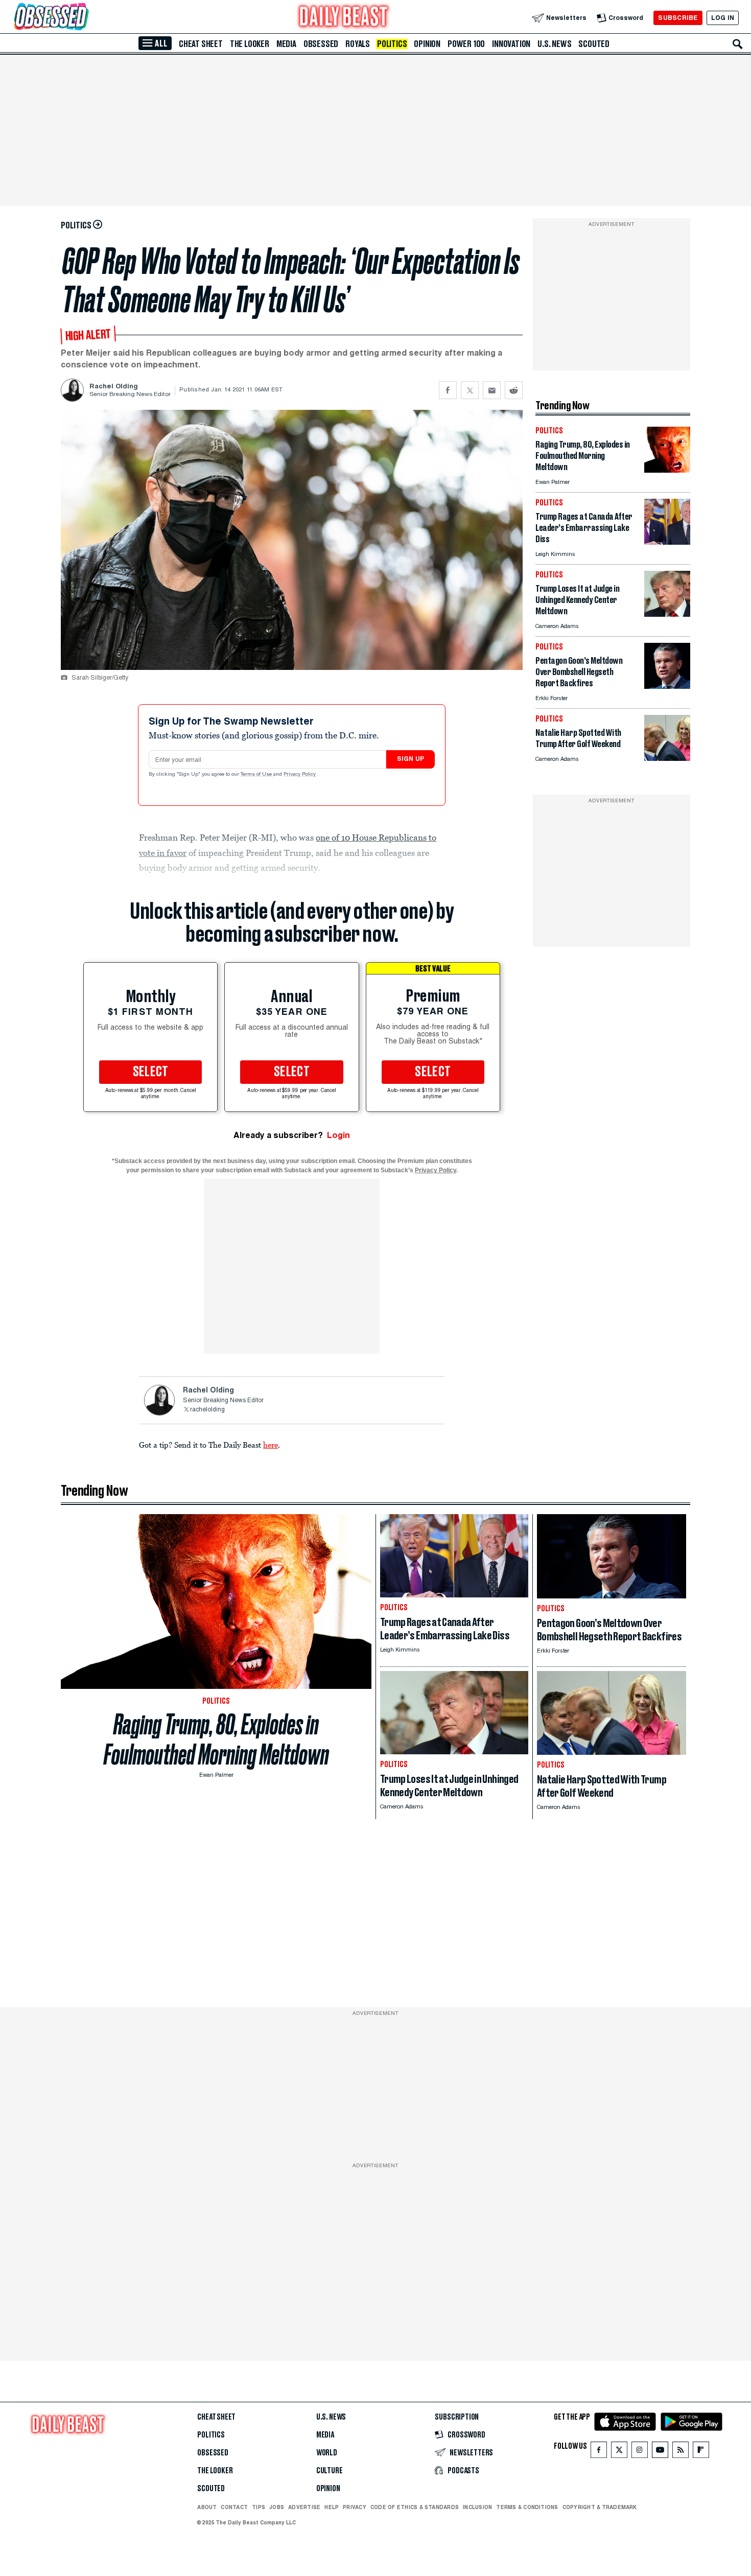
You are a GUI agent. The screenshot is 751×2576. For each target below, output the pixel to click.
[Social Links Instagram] (640, 2452)
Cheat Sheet (201, 44)
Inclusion (477, 2507)
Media (286, 44)
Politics (392, 44)
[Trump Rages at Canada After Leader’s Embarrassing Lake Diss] (667, 542)
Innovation (511, 44)
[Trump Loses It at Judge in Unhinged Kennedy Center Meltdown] (667, 614)
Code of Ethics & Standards (415, 2507)
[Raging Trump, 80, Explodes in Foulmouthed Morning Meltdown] (667, 470)
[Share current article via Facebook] (448, 390)
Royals (358, 44)
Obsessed (321, 44)
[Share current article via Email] (492, 390)
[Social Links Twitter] (619, 2452)
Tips (259, 2507)
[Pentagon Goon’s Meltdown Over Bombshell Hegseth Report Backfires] (667, 686)
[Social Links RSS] (680, 2452)
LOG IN (723, 18)
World (327, 2453)
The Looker (250, 44)
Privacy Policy (300, 775)
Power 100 (466, 44)
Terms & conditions (527, 2507)
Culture (330, 2471)
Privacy (355, 2507)
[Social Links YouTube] (660, 2452)
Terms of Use (257, 775)
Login (338, 1135)
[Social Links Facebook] (599, 2452)
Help (332, 2507)
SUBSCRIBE (678, 18)
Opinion (427, 44)
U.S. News (554, 44)
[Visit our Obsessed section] (84, 18)
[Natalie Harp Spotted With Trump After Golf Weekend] (667, 758)
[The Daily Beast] (344, 18)
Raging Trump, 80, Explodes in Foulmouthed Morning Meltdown (216, 1739)
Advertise (304, 2507)
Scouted (594, 44)
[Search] (738, 44)
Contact (234, 2507)
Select (151, 1072)
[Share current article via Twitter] (470, 390)
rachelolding (207, 1410)
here (271, 1445)
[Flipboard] (701, 2452)
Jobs (277, 2507)
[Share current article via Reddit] (514, 390)
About (207, 2507)
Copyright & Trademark (600, 2507)
